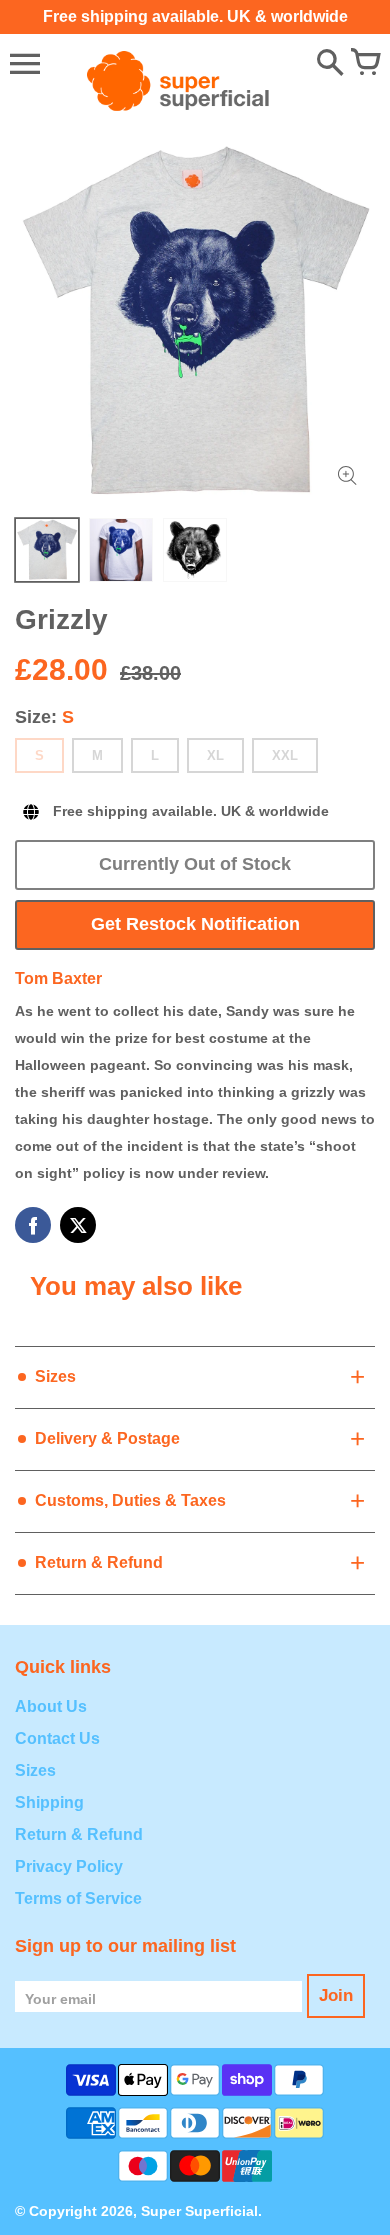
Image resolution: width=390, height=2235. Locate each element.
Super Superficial (199, 2211)
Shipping (49, 1802)
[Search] (330, 64)
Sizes (35, 1770)
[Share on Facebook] (33, 1225)
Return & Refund (79, 1834)
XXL (285, 755)
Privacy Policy (69, 1866)
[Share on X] (78, 1225)
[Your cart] (365, 64)
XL (215, 755)
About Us (51, 1706)
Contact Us (57, 1738)
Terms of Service (78, 1898)
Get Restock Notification (195, 924)
